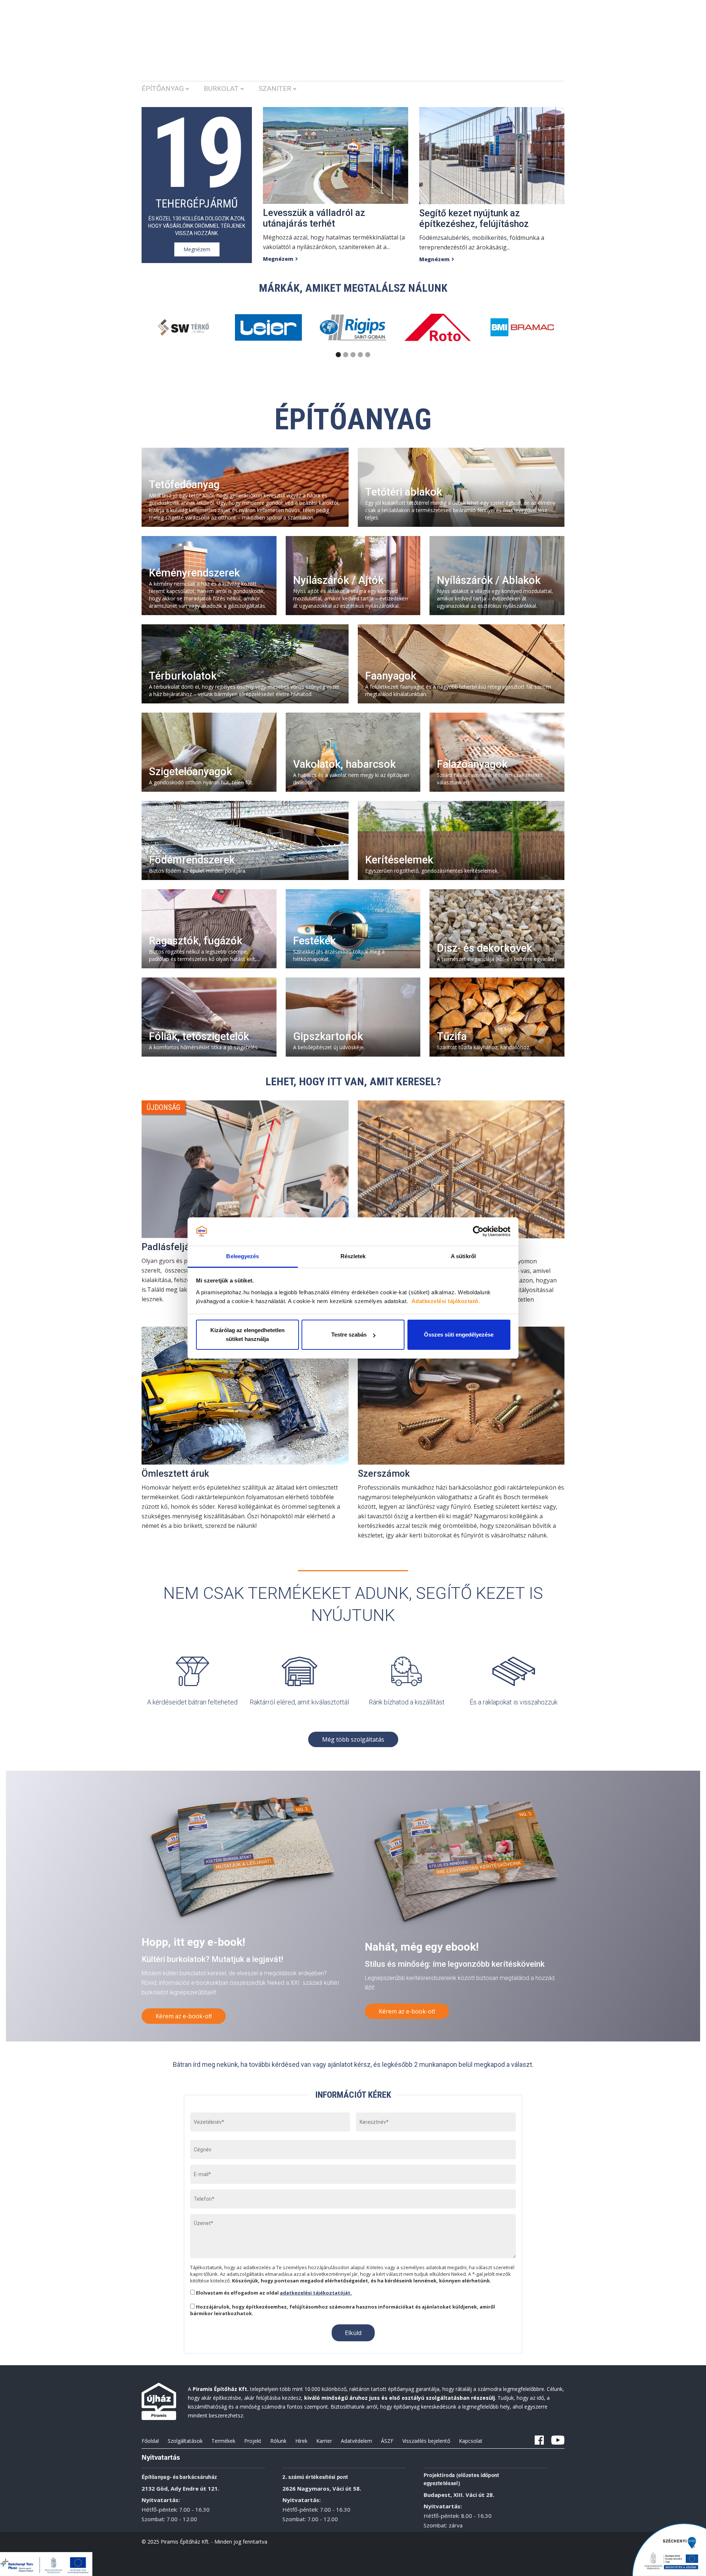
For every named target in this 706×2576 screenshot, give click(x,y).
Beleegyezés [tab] (243, 1256)
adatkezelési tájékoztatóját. (316, 2293)
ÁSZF (387, 2441)
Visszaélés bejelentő (426, 2441)
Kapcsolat (471, 2441)
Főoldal (150, 2441)
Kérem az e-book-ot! (184, 2016)
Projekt (253, 2441)
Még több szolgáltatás (353, 1739)
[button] (173, 92)
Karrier (324, 2441)
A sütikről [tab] (463, 1256)
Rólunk (278, 2441)
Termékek (223, 2441)
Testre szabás (349, 1335)
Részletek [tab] (353, 1256)
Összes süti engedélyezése (459, 1335)
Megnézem (197, 249)
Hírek (301, 2441)
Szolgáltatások (185, 2441)
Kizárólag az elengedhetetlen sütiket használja (247, 1335)
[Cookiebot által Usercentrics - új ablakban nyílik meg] (478, 1232)
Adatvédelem (356, 2441)
